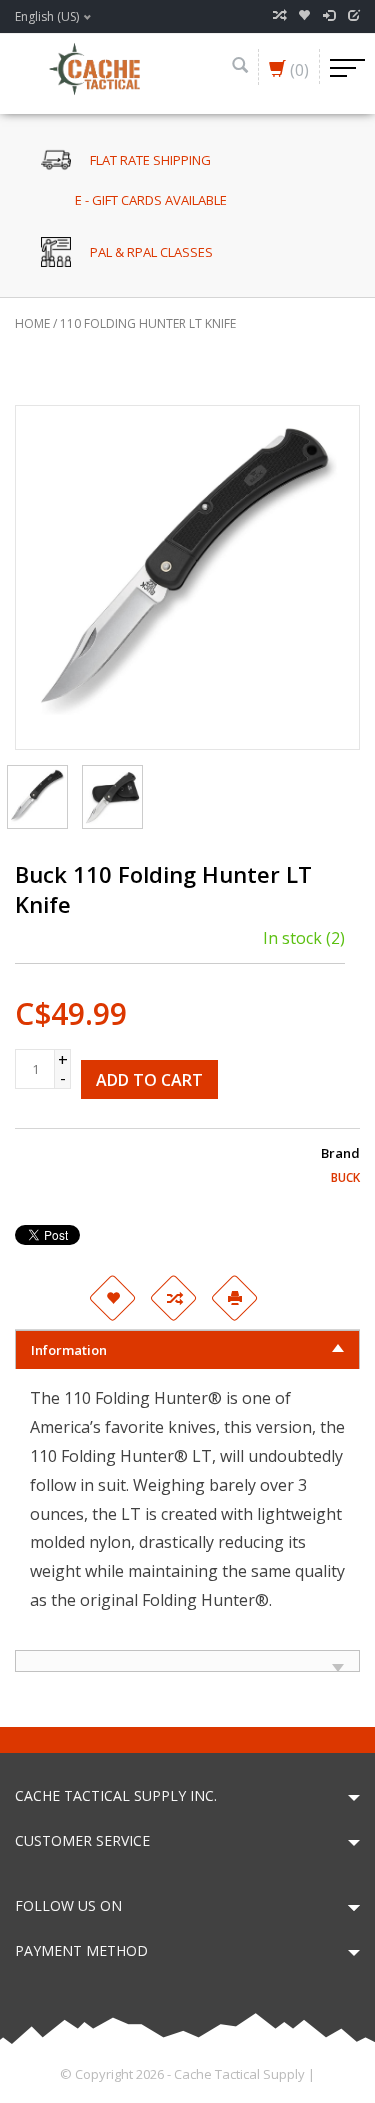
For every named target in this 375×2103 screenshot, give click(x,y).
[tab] (187, 1349)
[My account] (329, 16)
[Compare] (279, 16)
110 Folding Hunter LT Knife (148, 323)
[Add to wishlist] (113, 1298)
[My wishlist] (304, 16)
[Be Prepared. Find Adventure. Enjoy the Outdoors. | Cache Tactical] (94, 67)
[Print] (235, 1298)
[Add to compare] (174, 1298)
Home (32, 323)
